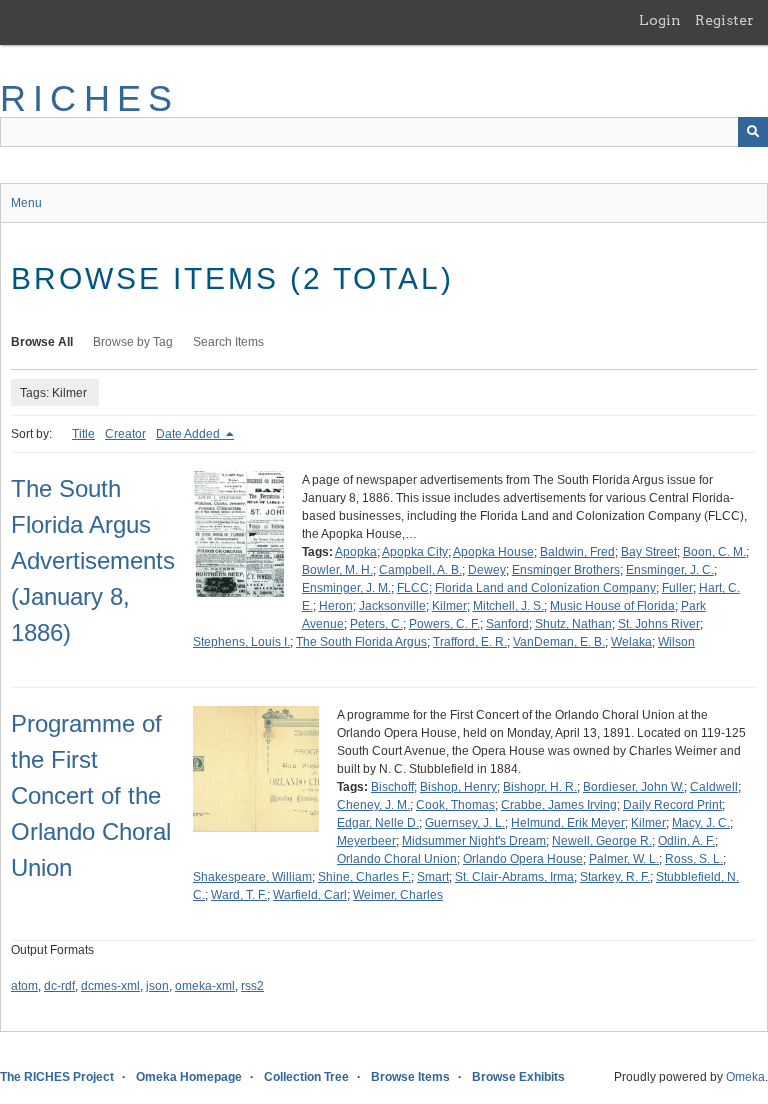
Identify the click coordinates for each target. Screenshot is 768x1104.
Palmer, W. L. (624, 859)
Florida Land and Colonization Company (545, 588)
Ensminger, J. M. (346, 588)
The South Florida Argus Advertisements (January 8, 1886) (93, 560)
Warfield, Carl (310, 895)
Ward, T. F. (239, 895)
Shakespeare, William (252, 877)
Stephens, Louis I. (241, 642)
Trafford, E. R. (470, 642)
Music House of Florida (612, 606)
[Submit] (753, 132)
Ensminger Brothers (566, 570)
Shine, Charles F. (364, 877)
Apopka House (493, 552)
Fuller (677, 588)
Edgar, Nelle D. (378, 823)
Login (660, 20)
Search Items (228, 342)
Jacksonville (392, 606)
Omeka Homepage (189, 1077)
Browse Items (410, 1077)
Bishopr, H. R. (540, 787)
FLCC (413, 588)
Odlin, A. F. (686, 841)
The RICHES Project (57, 1077)
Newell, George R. (602, 841)
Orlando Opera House (523, 859)
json (157, 986)
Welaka (631, 642)
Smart (433, 877)
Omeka (745, 1077)
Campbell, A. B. (420, 570)
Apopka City (415, 552)
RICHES (89, 98)
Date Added (189, 434)
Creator (125, 434)
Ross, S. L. (694, 859)
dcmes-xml (110, 986)
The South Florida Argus (361, 642)
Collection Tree (306, 1077)
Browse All (42, 342)
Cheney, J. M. (373, 805)
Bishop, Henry (458, 787)
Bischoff (392, 787)
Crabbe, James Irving (559, 805)
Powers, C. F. (444, 624)
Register (724, 20)
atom (24, 986)
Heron (336, 606)
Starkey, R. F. (615, 877)
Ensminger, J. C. (670, 570)
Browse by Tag (133, 342)
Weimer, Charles (398, 895)
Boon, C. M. (714, 552)
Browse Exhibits (518, 1077)
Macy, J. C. (701, 823)
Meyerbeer (366, 841)
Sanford (507, 624)
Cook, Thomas (455, 805)
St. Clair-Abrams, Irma (514, 877)
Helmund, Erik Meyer (568, 823)
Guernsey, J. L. (465, 823)
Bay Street (649, 552)
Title (83, 434)
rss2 (252, 986)
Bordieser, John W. (633, 787)
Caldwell (714, 787)
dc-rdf (59, 986)
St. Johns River (659, 624)
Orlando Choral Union (397, 859)
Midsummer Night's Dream (474, 841)
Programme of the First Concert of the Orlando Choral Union (91, 795)
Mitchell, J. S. (508, 606)
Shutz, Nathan (573, 624)
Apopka (356, 552)
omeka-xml (205, 986)
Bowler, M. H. (337, 570)
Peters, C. (376, 624)
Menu (26, 203)
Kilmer (449, 606)
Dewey (487, 570)
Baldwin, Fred (577, 552)
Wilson (676, 642)
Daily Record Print (672, 805)
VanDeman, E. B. (559, 642)
